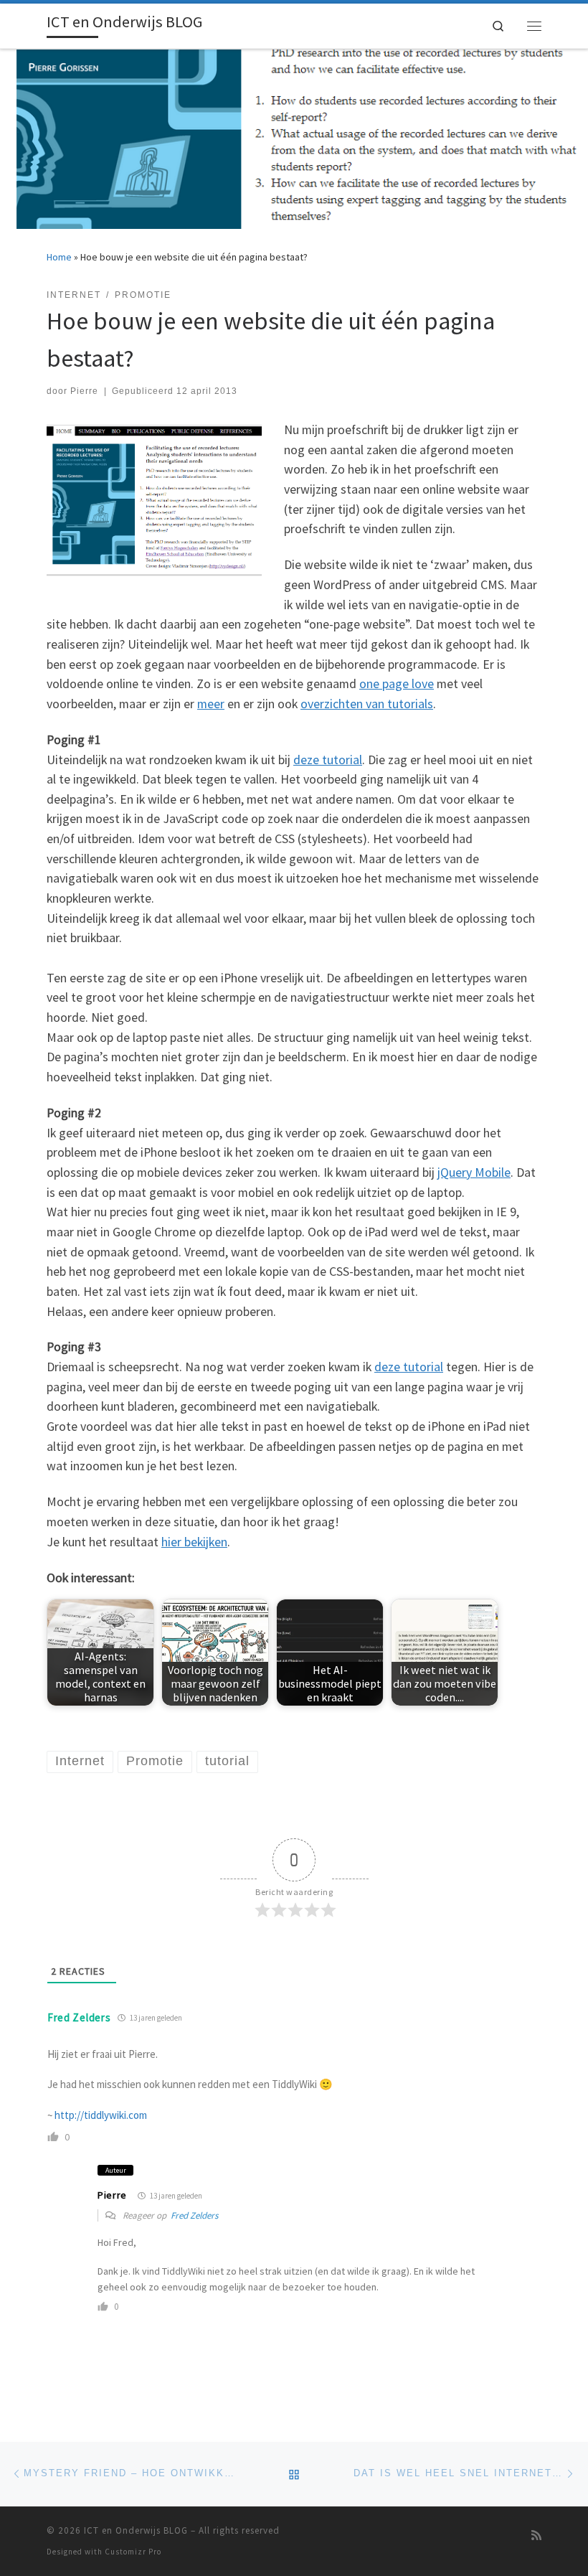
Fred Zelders (79, 2017)
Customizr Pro (133, 2552)
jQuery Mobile (474, 1172)
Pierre (84, 391)
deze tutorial (328, 760)
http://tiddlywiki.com (101, 2115)
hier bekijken (194, 1542)
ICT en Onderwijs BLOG (136, 2530)
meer (211, 704)
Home (59, 257)
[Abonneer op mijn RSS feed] (536, 2535)
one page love (397, 683)
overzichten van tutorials (367, 704)
